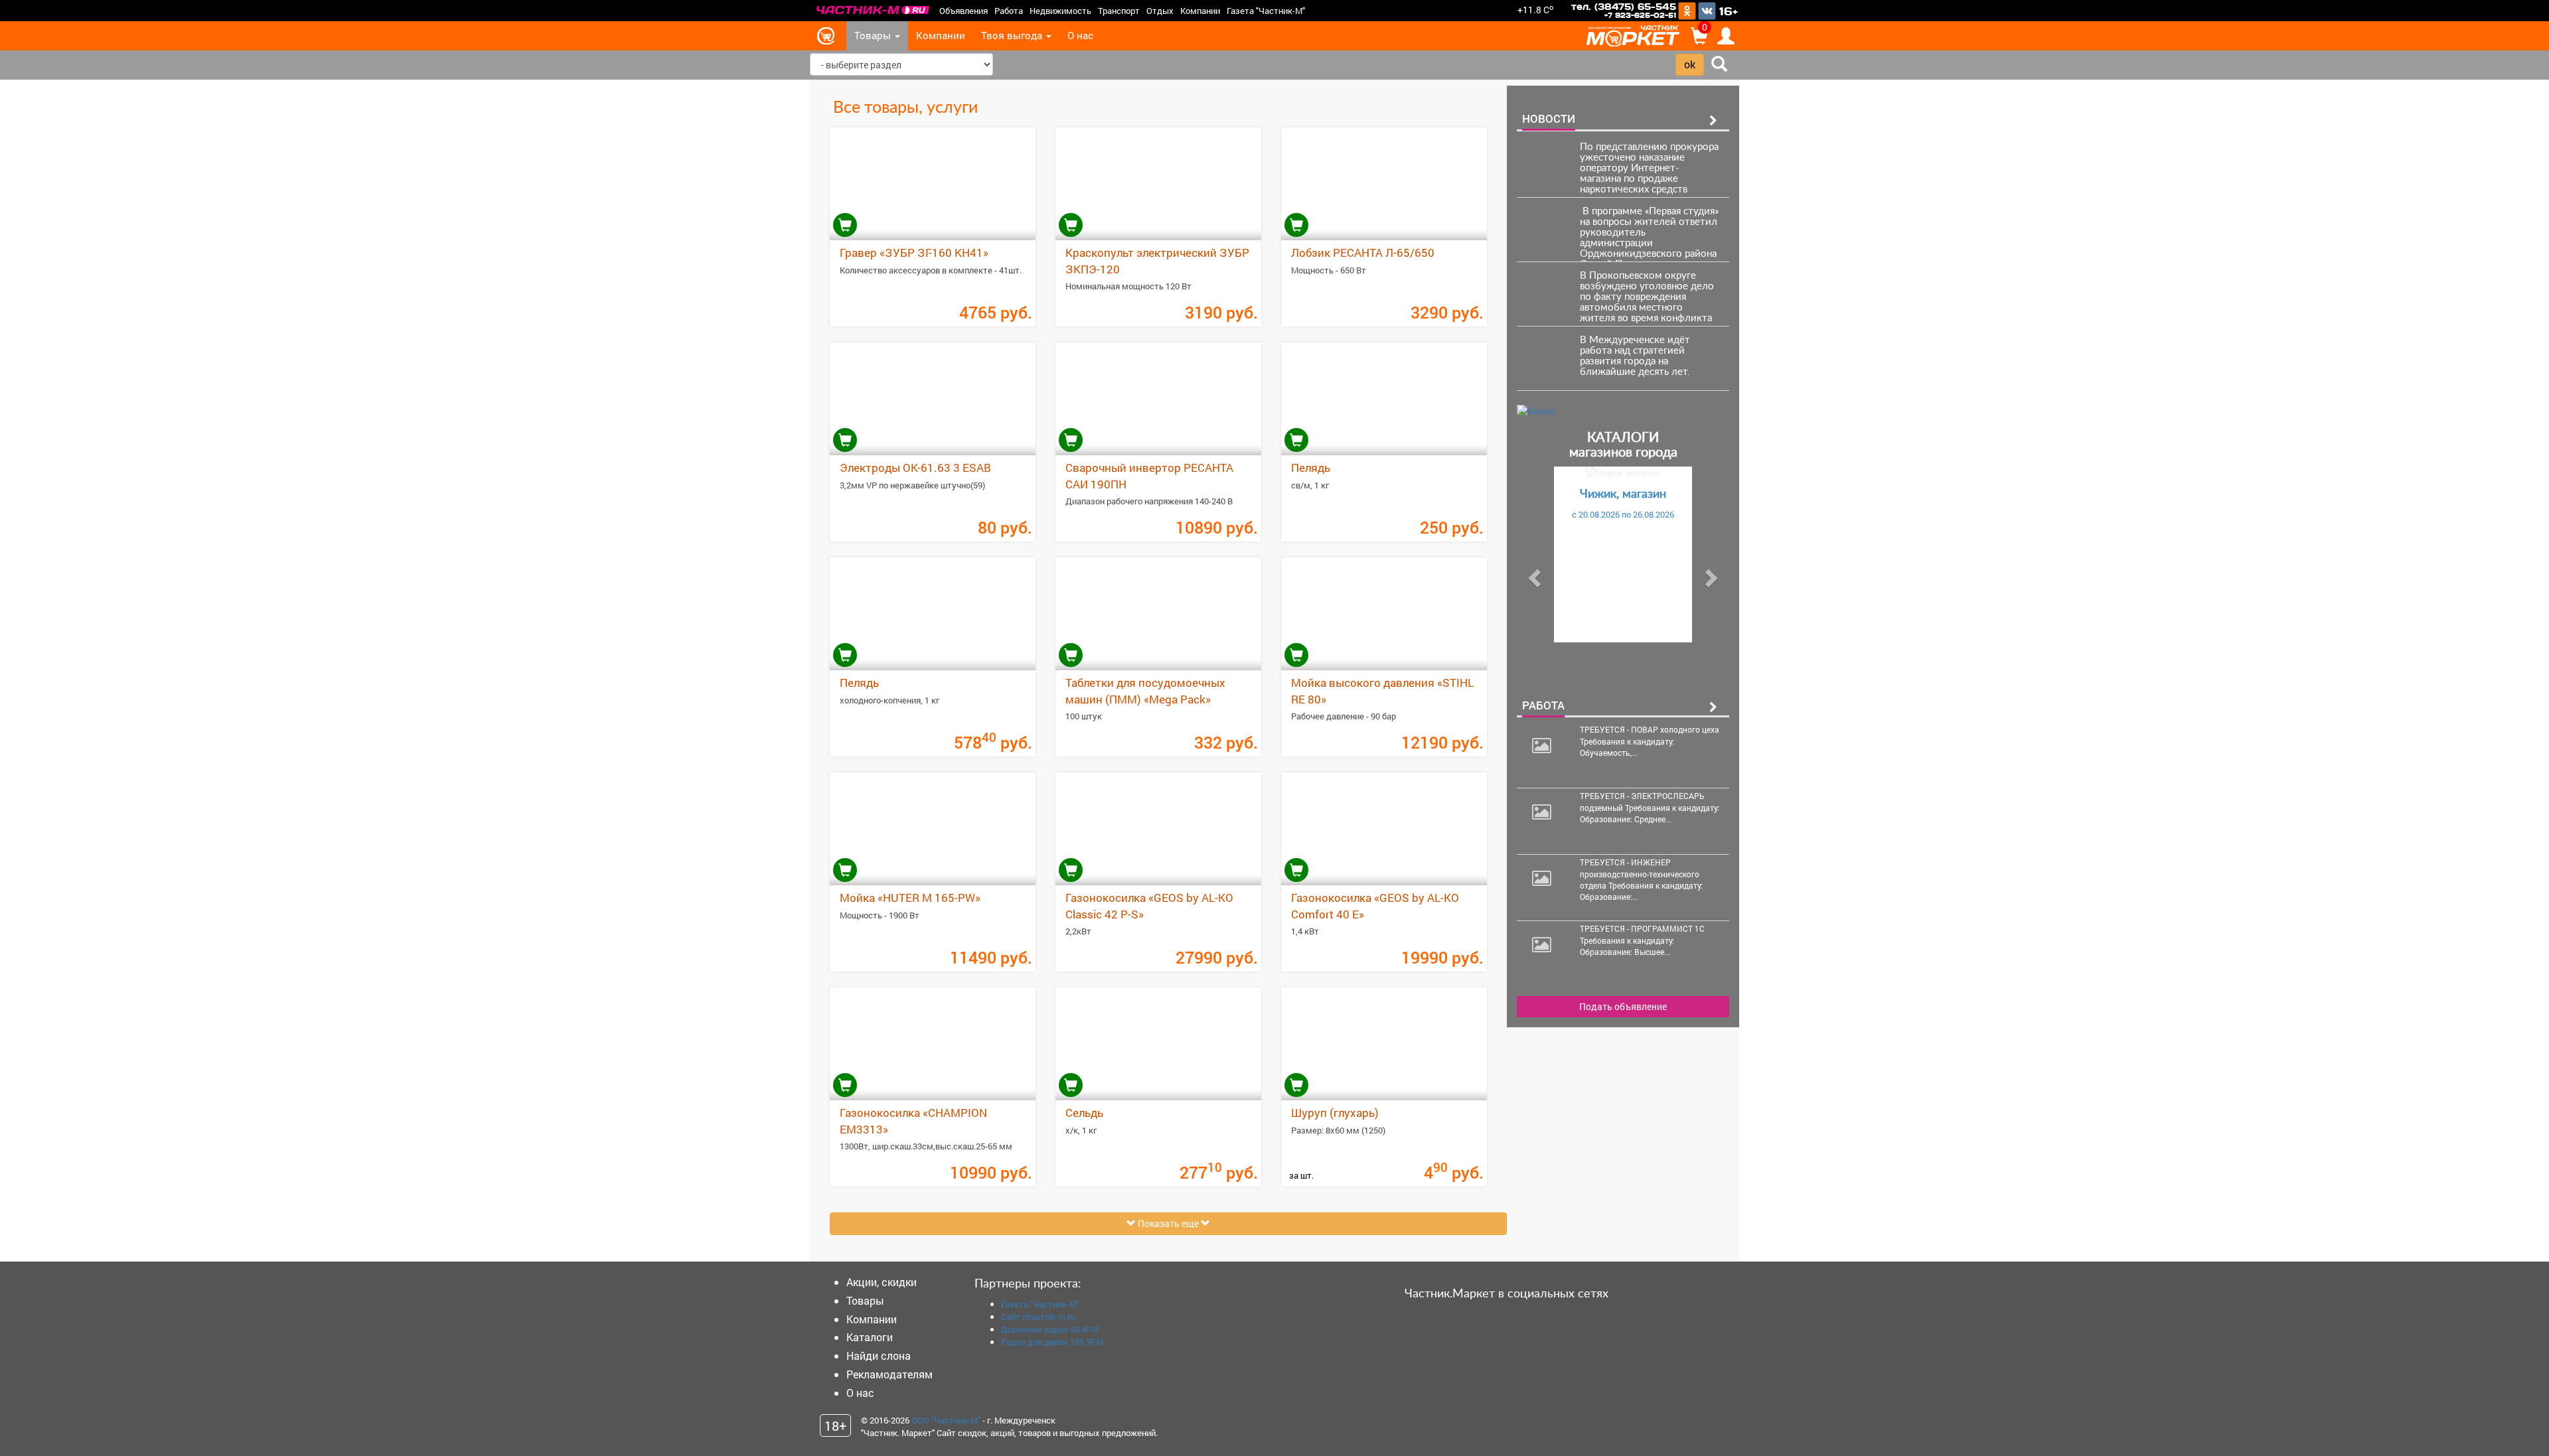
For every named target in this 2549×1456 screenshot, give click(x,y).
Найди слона (879, 1355)
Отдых (1160, 11)
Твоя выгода (1013, 36)
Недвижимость (1060, 11)
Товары (874, 36)
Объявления (964, 11)
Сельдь (1084, 1113)
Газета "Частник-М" (1266, 11)
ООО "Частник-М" (946, 1420)
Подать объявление (1623, 1006)
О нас (1080, 36)
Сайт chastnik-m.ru (1038, 1317)
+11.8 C (1535, 10)
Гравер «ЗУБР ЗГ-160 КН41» (914, 253)
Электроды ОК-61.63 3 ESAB (915, 468)
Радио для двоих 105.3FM (1052, 1342)
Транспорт (1119, 11)
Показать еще (1168, 1223)
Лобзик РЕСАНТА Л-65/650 (1363, 253)
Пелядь (1311, 468)
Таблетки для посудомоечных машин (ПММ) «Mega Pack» (1145, 691)
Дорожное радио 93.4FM (1050, 1329)
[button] (1533, 574)
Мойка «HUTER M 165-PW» (910, 898)
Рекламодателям (889, 1374)
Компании (1200, 11)
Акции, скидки (882, 1282)
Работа (1009, 11)
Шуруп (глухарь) (1335, 1113)
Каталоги (870, 1337)
